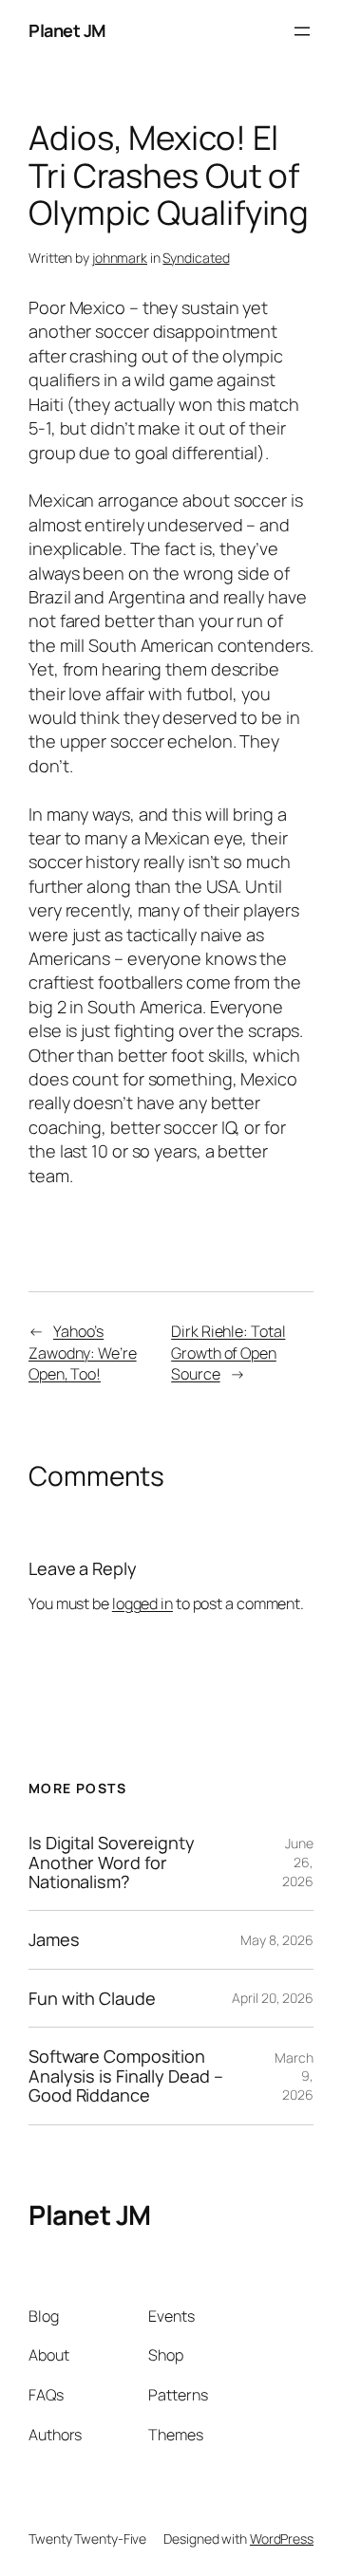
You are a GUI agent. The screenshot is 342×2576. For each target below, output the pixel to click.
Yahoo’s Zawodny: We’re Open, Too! (83, 1353)
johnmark (120, 258)
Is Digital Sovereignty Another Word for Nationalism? (112, 1862)
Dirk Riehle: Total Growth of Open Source (228, 1353)
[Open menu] (302, 31)
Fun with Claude (92, 1998)
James (54, 1939)
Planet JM (67, 30)
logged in (142, 1603)
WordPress (282, 2539)
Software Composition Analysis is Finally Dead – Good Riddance (125, 2076)
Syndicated (196, 258)
